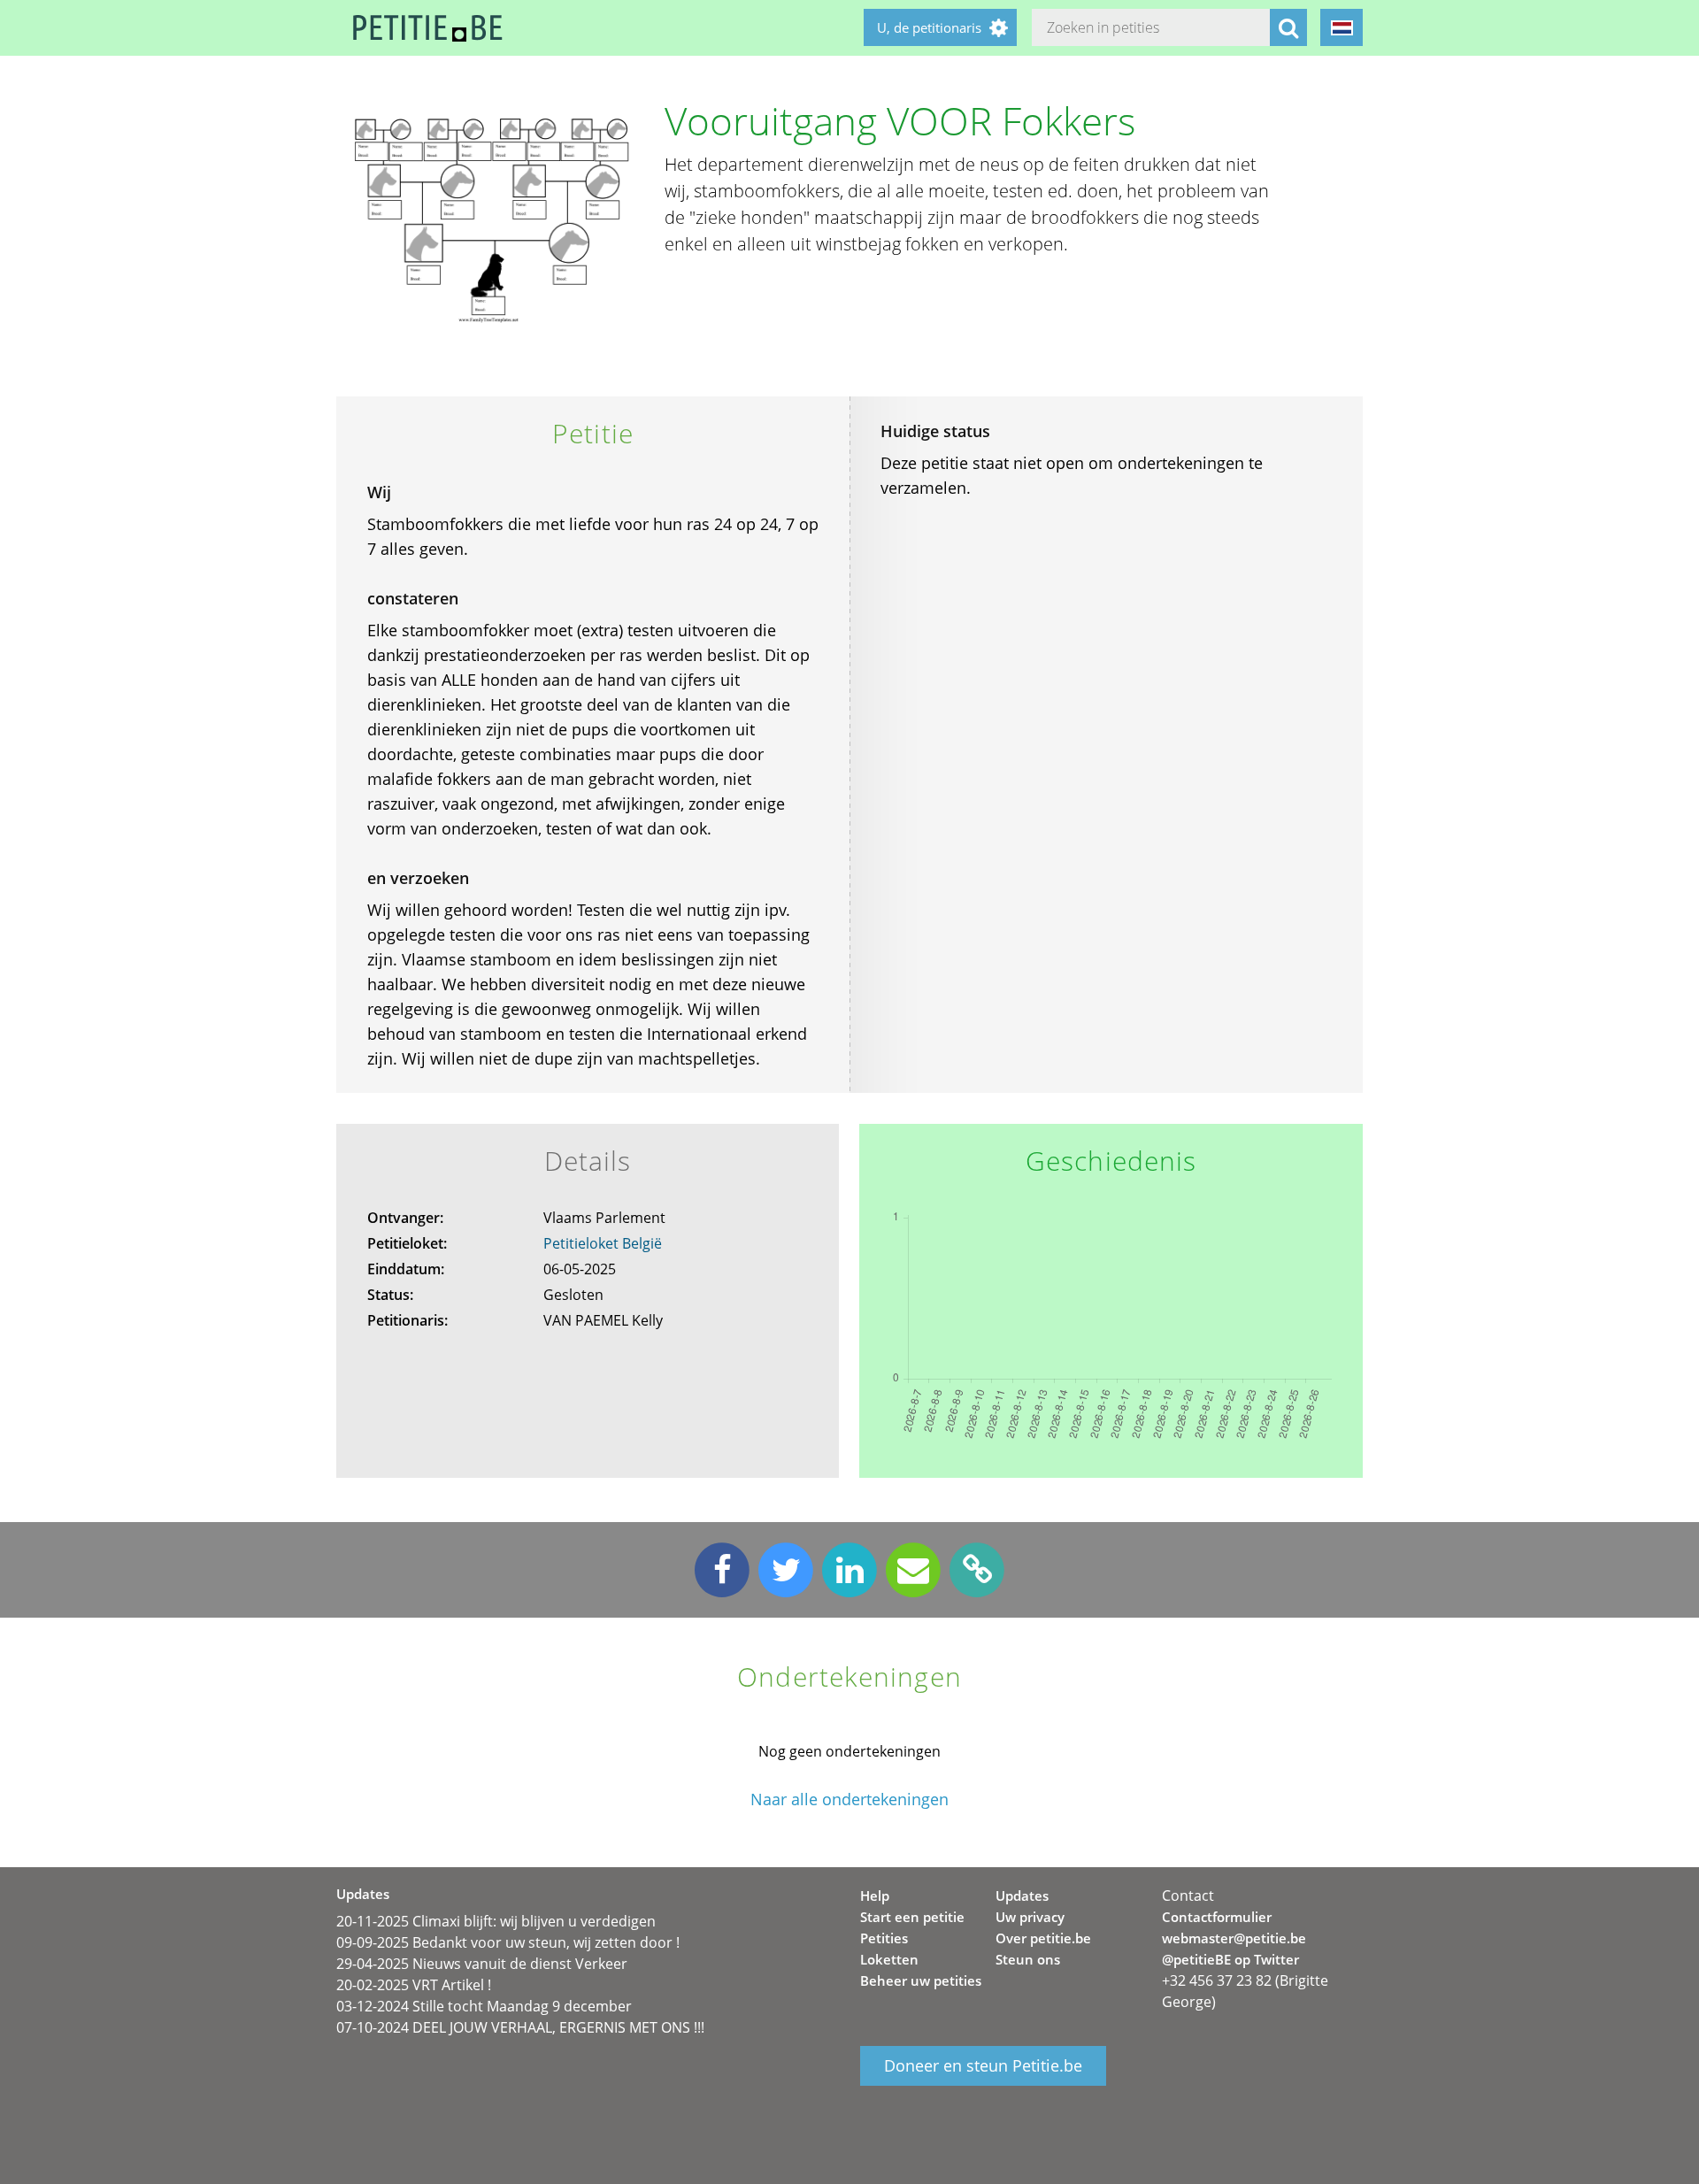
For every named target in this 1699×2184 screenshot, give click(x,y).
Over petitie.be (1043, 1938)
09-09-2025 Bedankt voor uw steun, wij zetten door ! (508, 1942)
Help (875, 1896)
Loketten (889, 1959)
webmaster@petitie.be (1234, 1938)
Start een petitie (912, 1917)
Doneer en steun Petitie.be (983, 2065)
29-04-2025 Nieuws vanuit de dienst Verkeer (482, 1964)
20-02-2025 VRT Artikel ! (414, 1985)
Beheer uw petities (921, 1980)
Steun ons (1028, 1959)
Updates (1022, 1896)
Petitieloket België (603, 1243)
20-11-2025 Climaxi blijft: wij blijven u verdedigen (496, 1921)
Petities (884, 1938)
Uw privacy (1030, 1917)
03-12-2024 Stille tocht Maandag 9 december (484, 2006)
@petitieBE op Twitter (1230, 1959)
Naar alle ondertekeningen (849, 1799)
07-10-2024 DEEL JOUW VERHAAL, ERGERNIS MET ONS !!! (520, 2027)
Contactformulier (1217, 1917)
